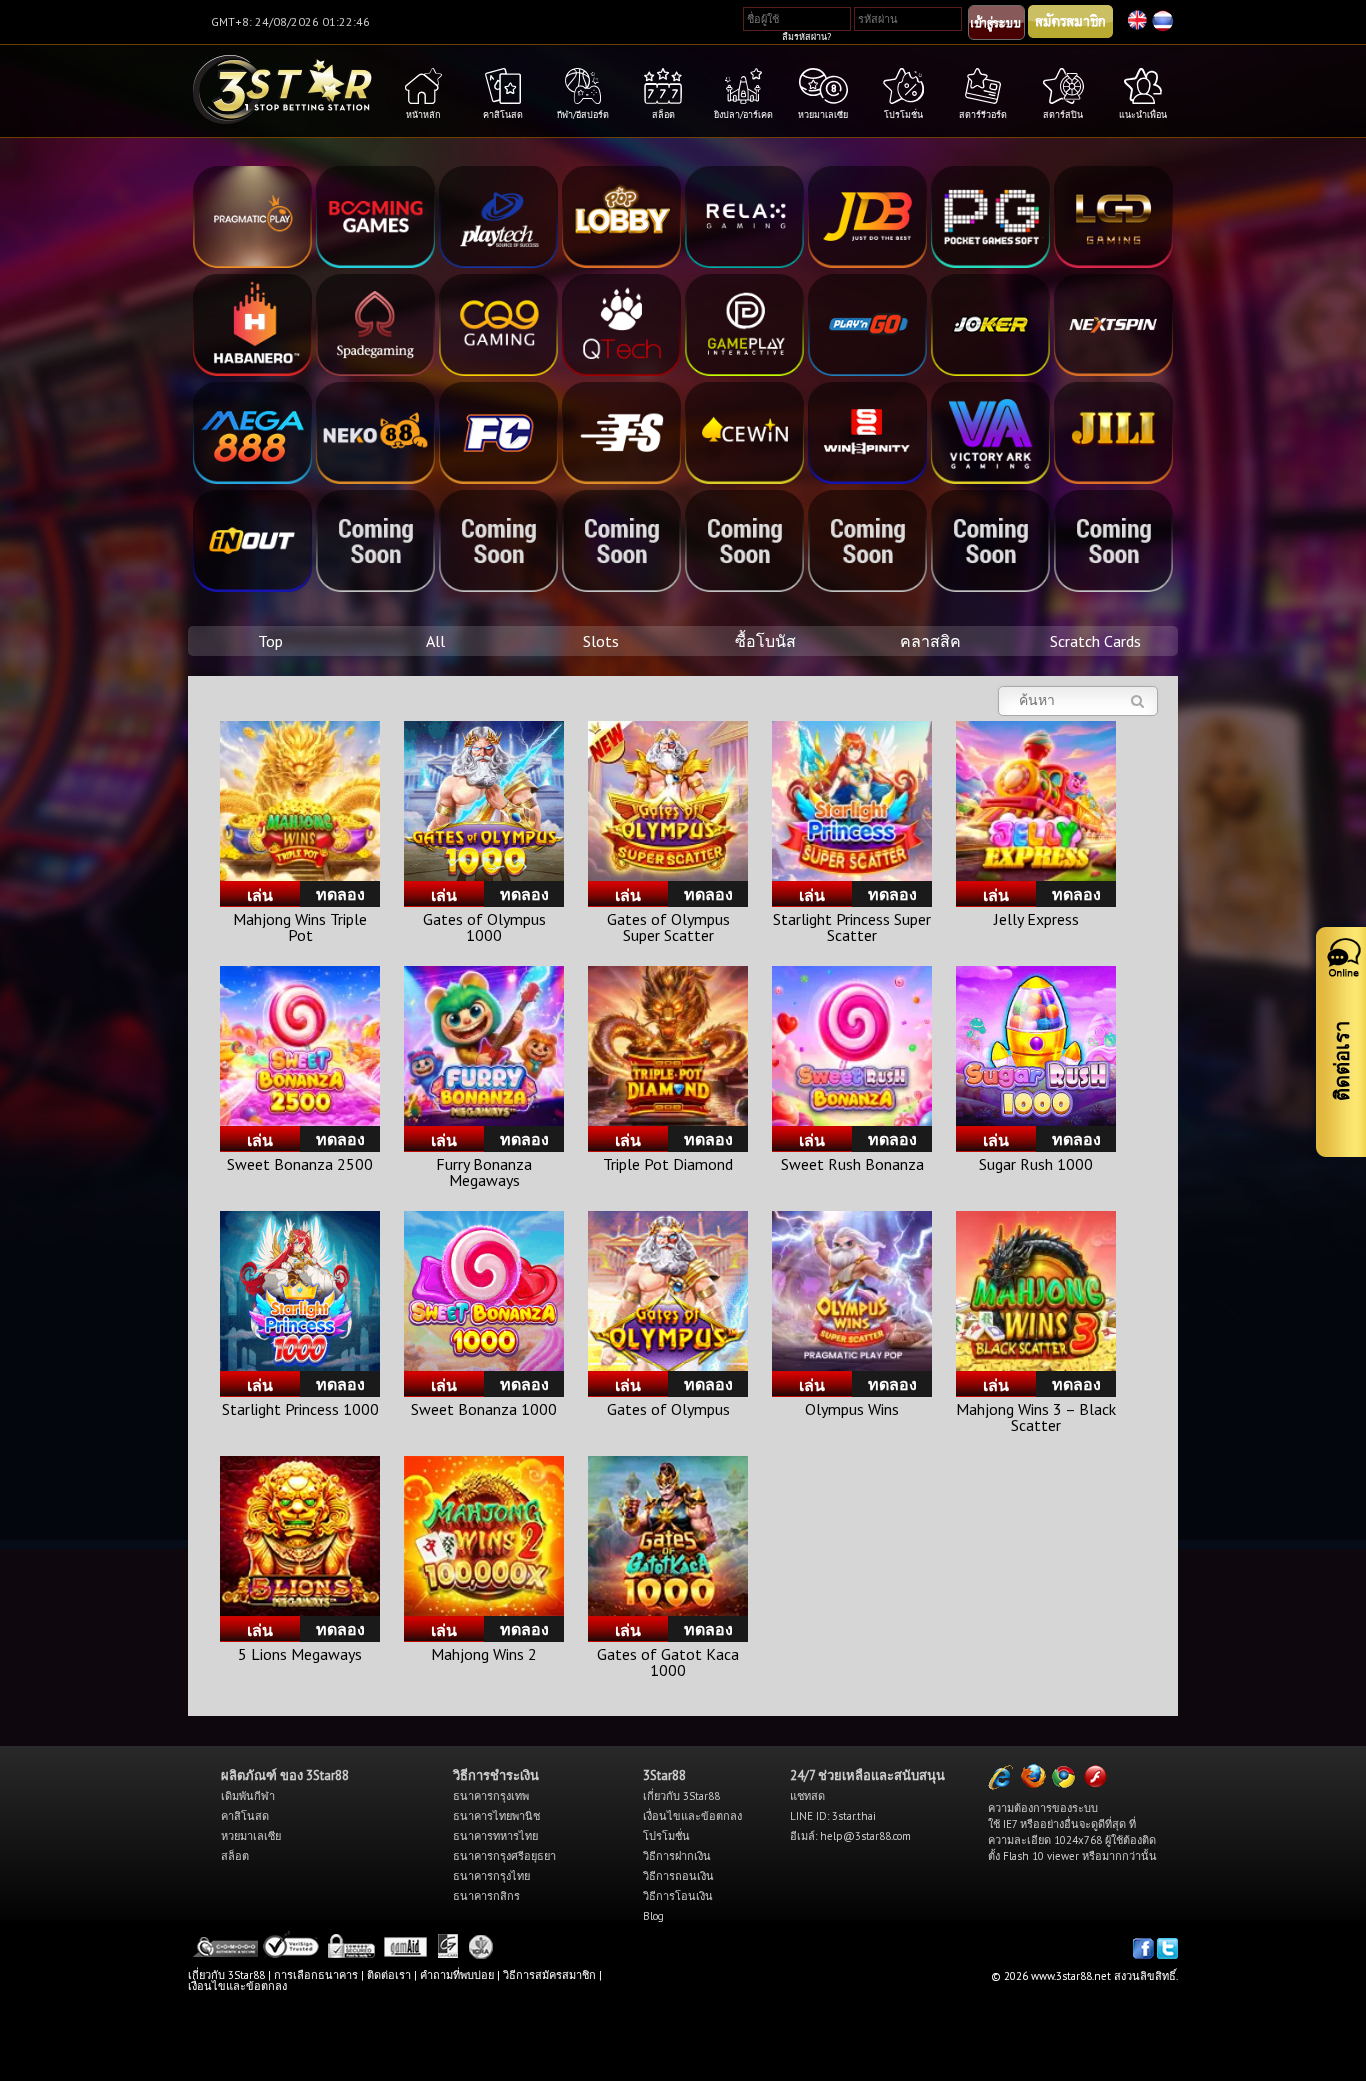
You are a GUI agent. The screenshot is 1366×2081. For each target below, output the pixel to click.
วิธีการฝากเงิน (677, 1856)
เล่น (260, 895)
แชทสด (807, 1796)
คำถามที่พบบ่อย (457, 1975)
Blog (653, 1916)
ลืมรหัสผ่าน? (806, 36)
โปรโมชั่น (666, 1836)
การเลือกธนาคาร (316, 1975)
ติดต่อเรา (389, 1975)
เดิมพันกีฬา (248, 1796)
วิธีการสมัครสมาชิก (549, 1975)
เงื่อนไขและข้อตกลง (692, 1816)
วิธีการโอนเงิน (678, 1896)
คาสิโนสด (245, 1816)
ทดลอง (340, 894)
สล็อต (235, 1856)
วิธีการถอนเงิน (678, 1876)
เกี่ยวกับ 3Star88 (681, 1796)
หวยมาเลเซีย (251, 1836)
